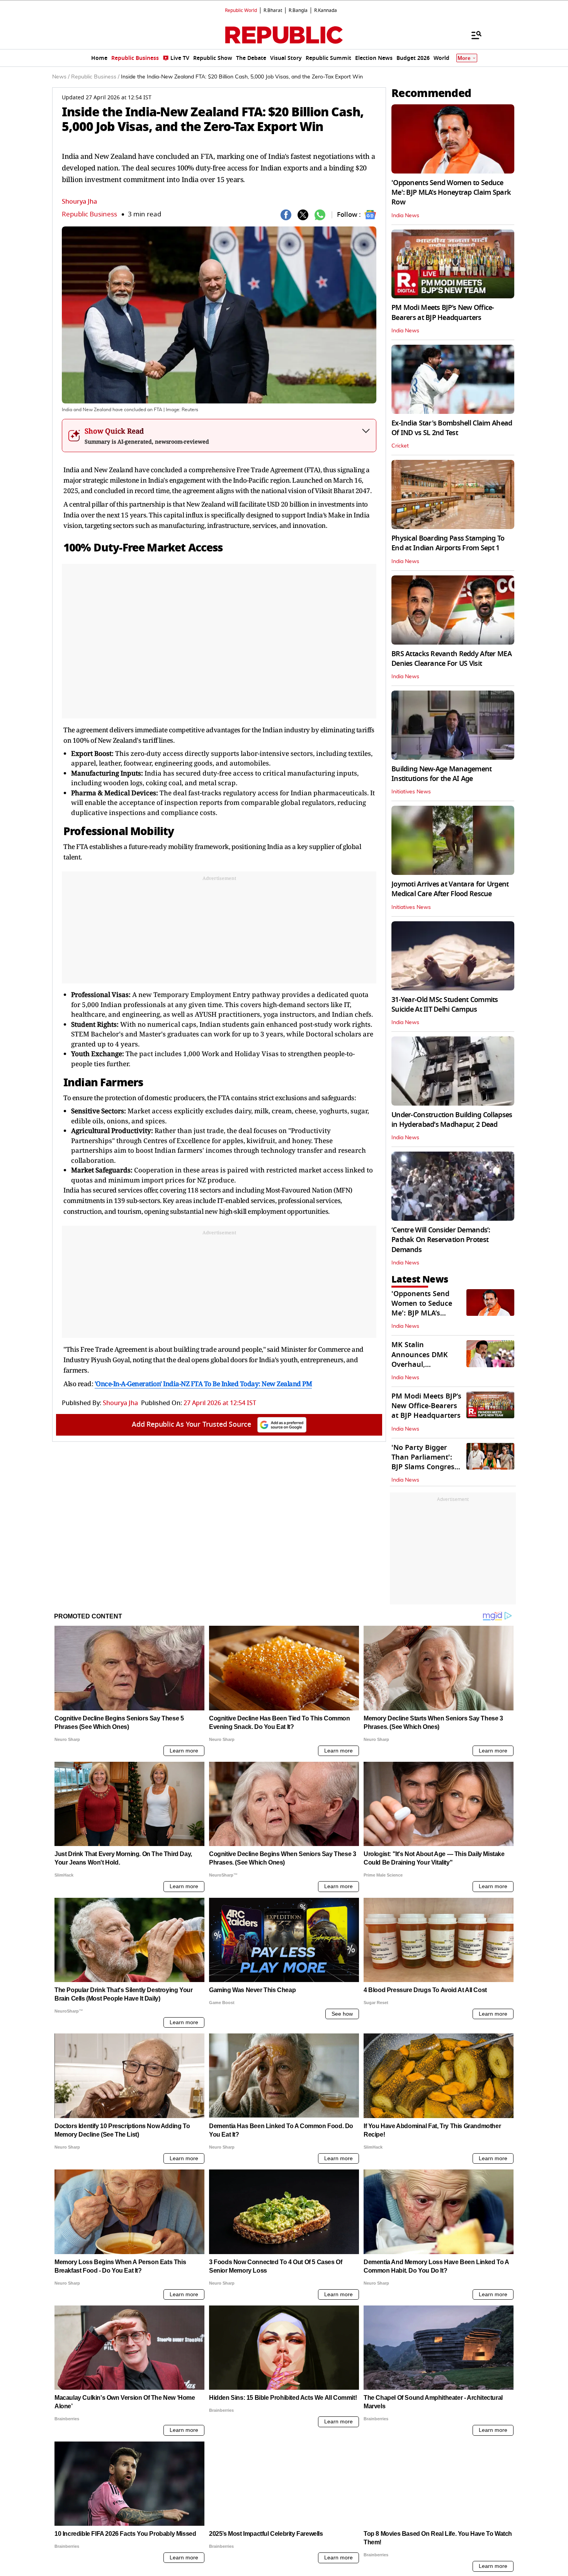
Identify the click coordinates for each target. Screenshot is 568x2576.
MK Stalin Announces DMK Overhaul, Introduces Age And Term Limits (425, 1364)
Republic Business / (95, 77)
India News (405, 216)
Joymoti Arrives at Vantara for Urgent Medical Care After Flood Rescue (450, 889)
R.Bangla (298, 10)
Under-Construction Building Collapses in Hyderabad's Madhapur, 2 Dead (452, 1120)
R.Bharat (273, 10)
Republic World (241, 10)
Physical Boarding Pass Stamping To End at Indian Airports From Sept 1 (448, 543)
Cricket (400, 446)
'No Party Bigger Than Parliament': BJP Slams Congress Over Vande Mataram (425, 1467)
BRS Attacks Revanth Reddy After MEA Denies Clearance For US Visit (452, 659)
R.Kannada (326, 10)
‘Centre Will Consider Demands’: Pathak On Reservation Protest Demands (441, 1240)
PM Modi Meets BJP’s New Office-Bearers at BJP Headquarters (443, 312)
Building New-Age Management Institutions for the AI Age (442, 774)
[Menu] (473, 35)
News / (61, 77)
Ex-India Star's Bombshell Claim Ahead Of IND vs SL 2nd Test (452, 428)
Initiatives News (411, 792)
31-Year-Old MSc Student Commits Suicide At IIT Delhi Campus (445, 1005)
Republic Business (89, 214)
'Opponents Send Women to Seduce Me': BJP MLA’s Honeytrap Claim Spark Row (451, 192)
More (464, 58)
